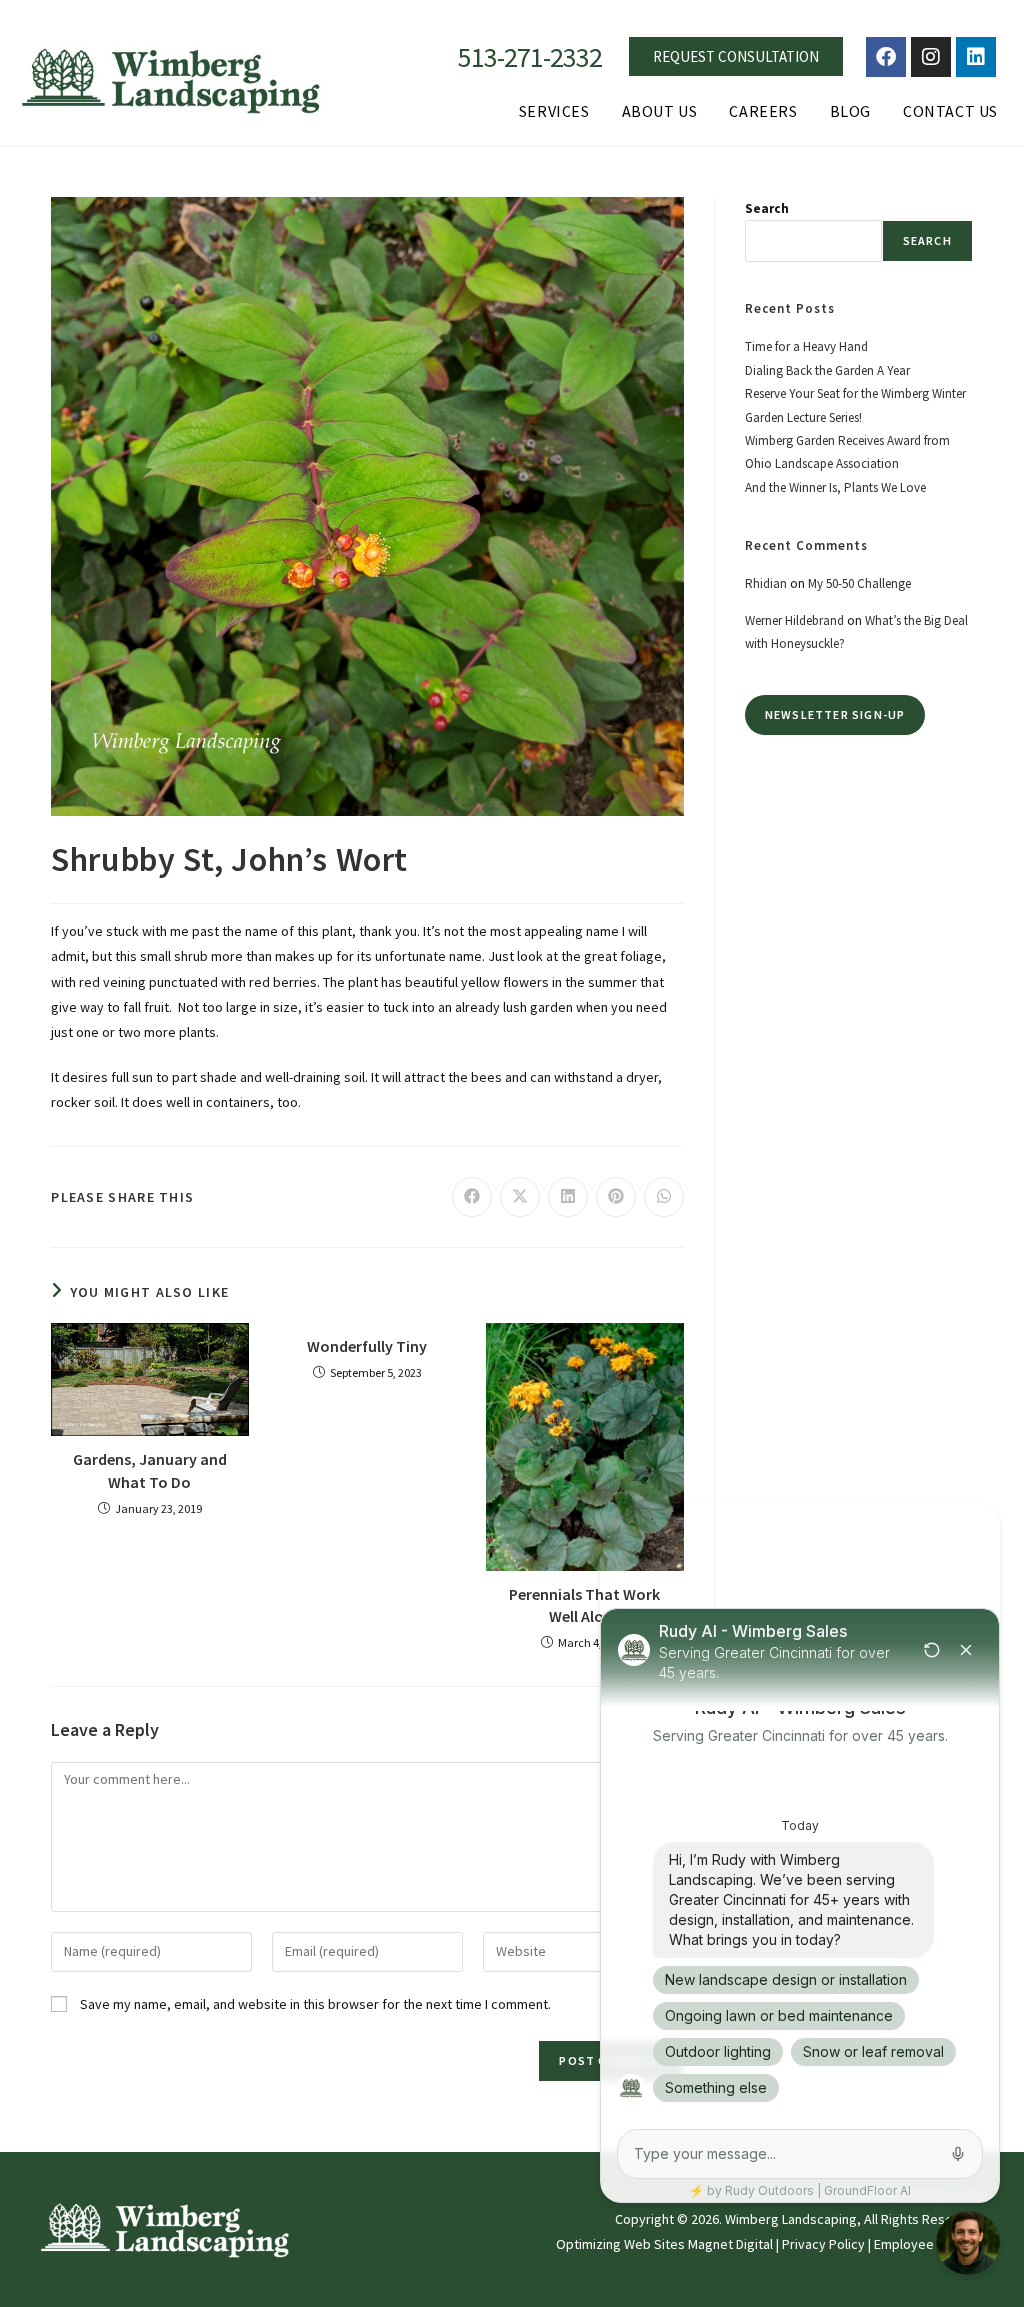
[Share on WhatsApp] (664, 1197)
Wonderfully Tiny (367, 1346)
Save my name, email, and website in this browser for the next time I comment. (315, 2004)
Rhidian (766, 583)
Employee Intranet (929, 2244)
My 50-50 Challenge (859, 583)
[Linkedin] (976, 57)
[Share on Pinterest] (616, 1197)
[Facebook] (886, 57)
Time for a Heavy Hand (806, 346)
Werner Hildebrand (794, 620)
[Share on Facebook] (472, 1197)
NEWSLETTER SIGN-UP (835, 714)
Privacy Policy (823, 2244)
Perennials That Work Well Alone (584, 1605)
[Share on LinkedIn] (568, 1197)
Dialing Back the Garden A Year (827, 370)
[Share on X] (520, 1197)
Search (767, 208)
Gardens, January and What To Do (150, 1470)
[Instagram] (931, 57)
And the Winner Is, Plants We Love (835, 487)
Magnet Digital (730, 2244)
